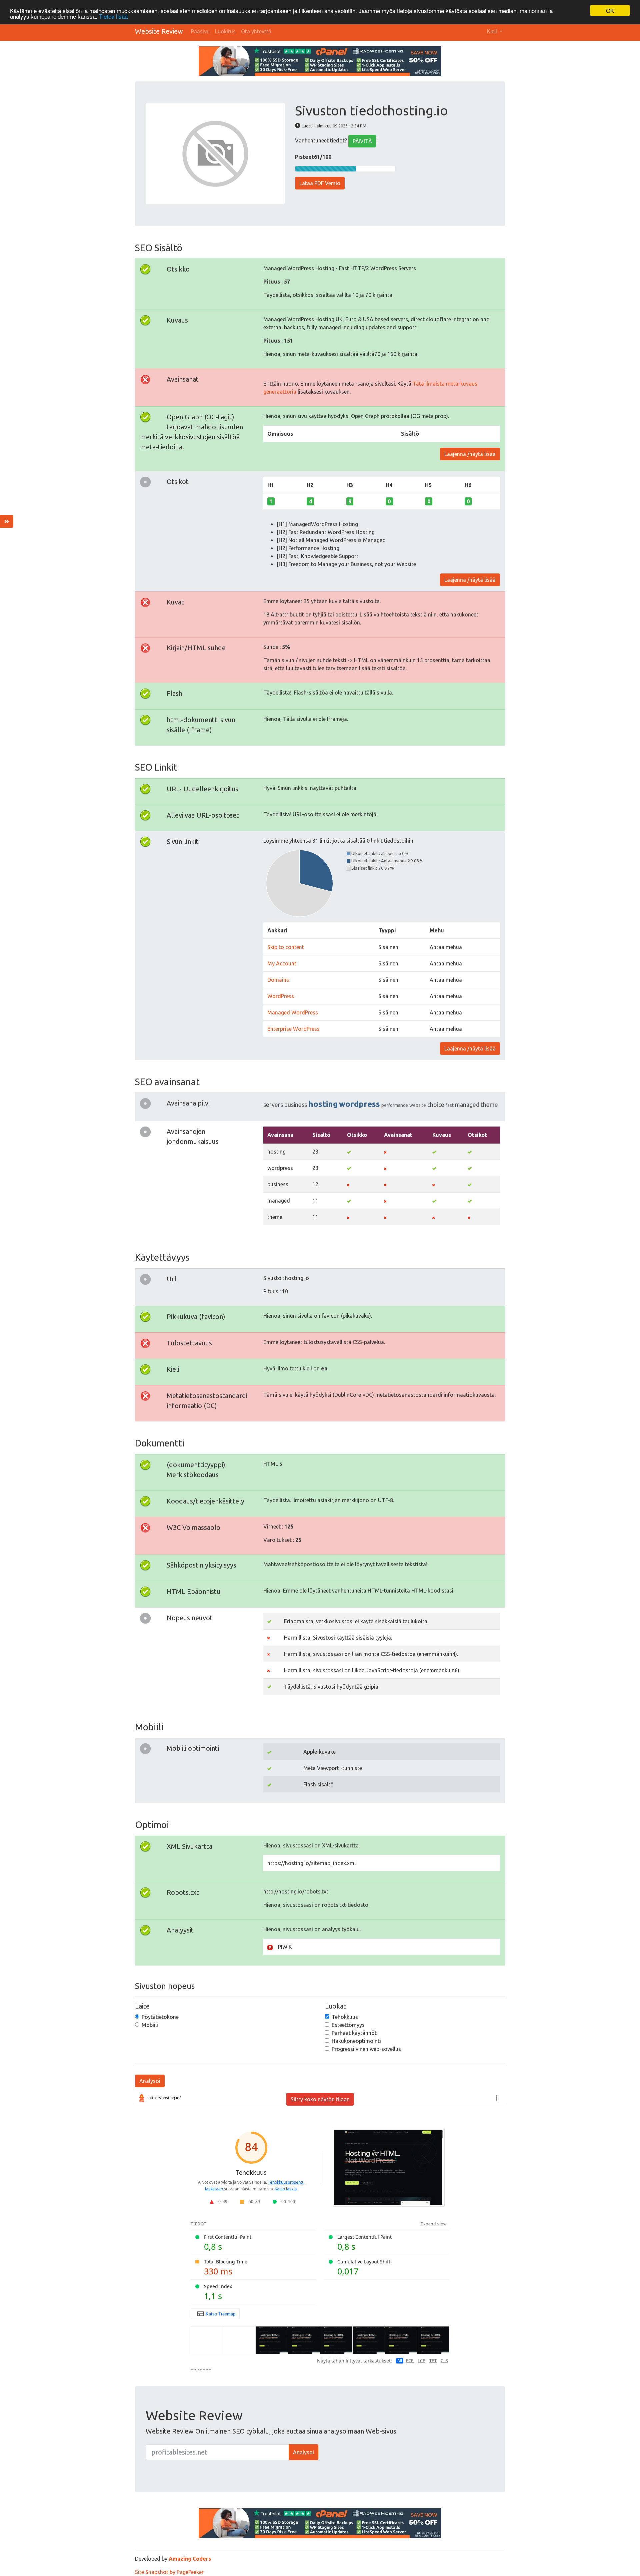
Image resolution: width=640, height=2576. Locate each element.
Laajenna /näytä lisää (470, 454)
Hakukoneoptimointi (356, 2041)
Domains (278, 980)
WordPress (281, 996)
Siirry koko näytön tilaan (320, 2099)
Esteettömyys (348, 2025)
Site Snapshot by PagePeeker (169, 2572)
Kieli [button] (493, 31)
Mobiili (150, 2025)
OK (610, 11)
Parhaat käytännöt (354, 2033)
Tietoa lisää (113, 17)
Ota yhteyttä (256, 31)
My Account (282, 963)
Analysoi (150, 2081)
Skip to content (286, 947)
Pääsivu (200, 31)
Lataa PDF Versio (320, 183)
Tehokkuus (345, 2017)
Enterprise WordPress (293, 1029)
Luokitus (225, 31)
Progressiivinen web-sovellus (366, 2049)
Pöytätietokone (160, 2017)
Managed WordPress (293, 1012)
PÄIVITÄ (362, 141)
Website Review (159, 31)
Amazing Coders (190, 2559)
